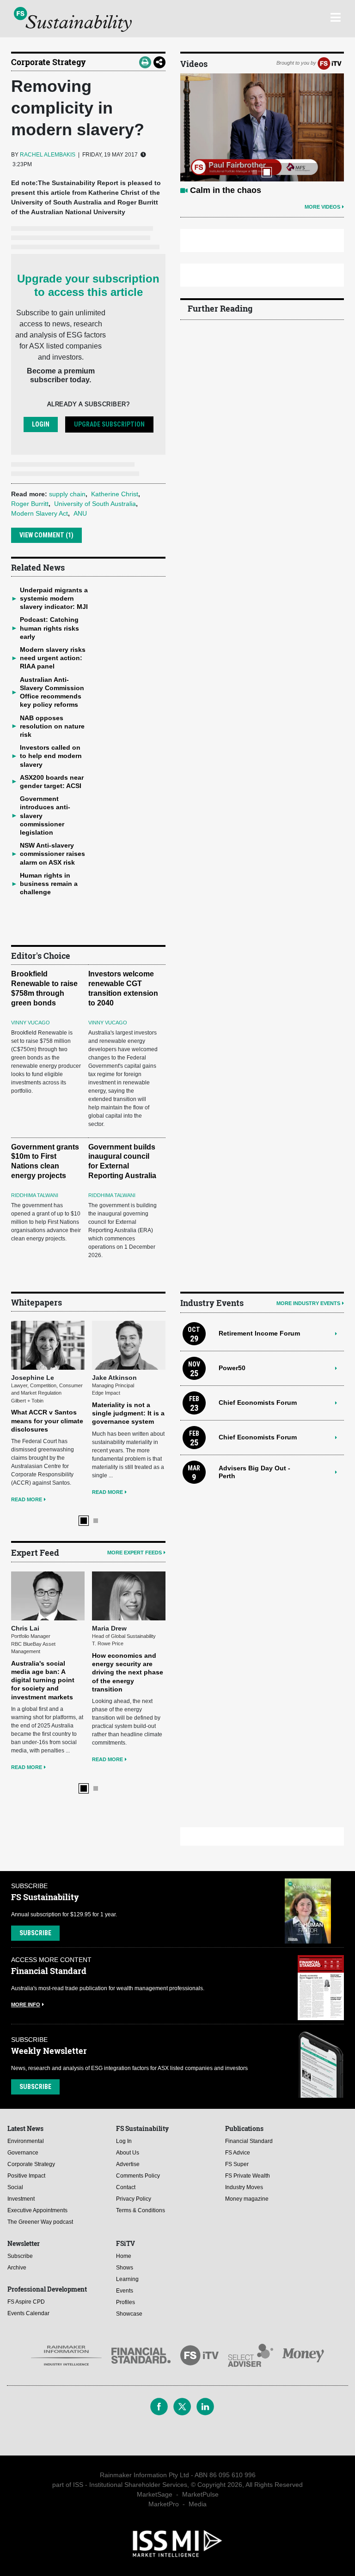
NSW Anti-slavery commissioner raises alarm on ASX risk (52, 854)
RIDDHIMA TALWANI (35, 1195)
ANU (80, 513)
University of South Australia (95, 504)
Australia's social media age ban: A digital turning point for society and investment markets (43, 1680)
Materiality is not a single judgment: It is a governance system (128, 1413)
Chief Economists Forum (258, 1402)
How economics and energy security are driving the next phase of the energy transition (128, 1672)
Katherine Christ (115, 494)
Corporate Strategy (49, 62)
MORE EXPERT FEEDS (135, 1553)
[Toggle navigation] (335, 16)
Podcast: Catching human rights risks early (49, 628)
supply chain (67, 494)
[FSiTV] (330, 63)
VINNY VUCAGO (31, 1023)
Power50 (232, 1368)
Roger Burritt (30, 504)
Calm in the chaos (226, 190)
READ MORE (27, 1499)
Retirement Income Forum (259, 1333)
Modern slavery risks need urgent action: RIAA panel (53, 658)
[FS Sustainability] (73, 19)
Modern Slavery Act (40, 513)
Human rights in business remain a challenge (49, 884)
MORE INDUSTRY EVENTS (308, 1303)
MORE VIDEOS (322, 207)
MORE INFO (26, 2004)
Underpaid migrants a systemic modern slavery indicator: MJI (54, 598)
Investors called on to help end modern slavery (51, 756)
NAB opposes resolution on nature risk (52, 726)
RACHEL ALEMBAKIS (48, 155)
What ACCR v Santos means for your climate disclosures (47, 1420)
